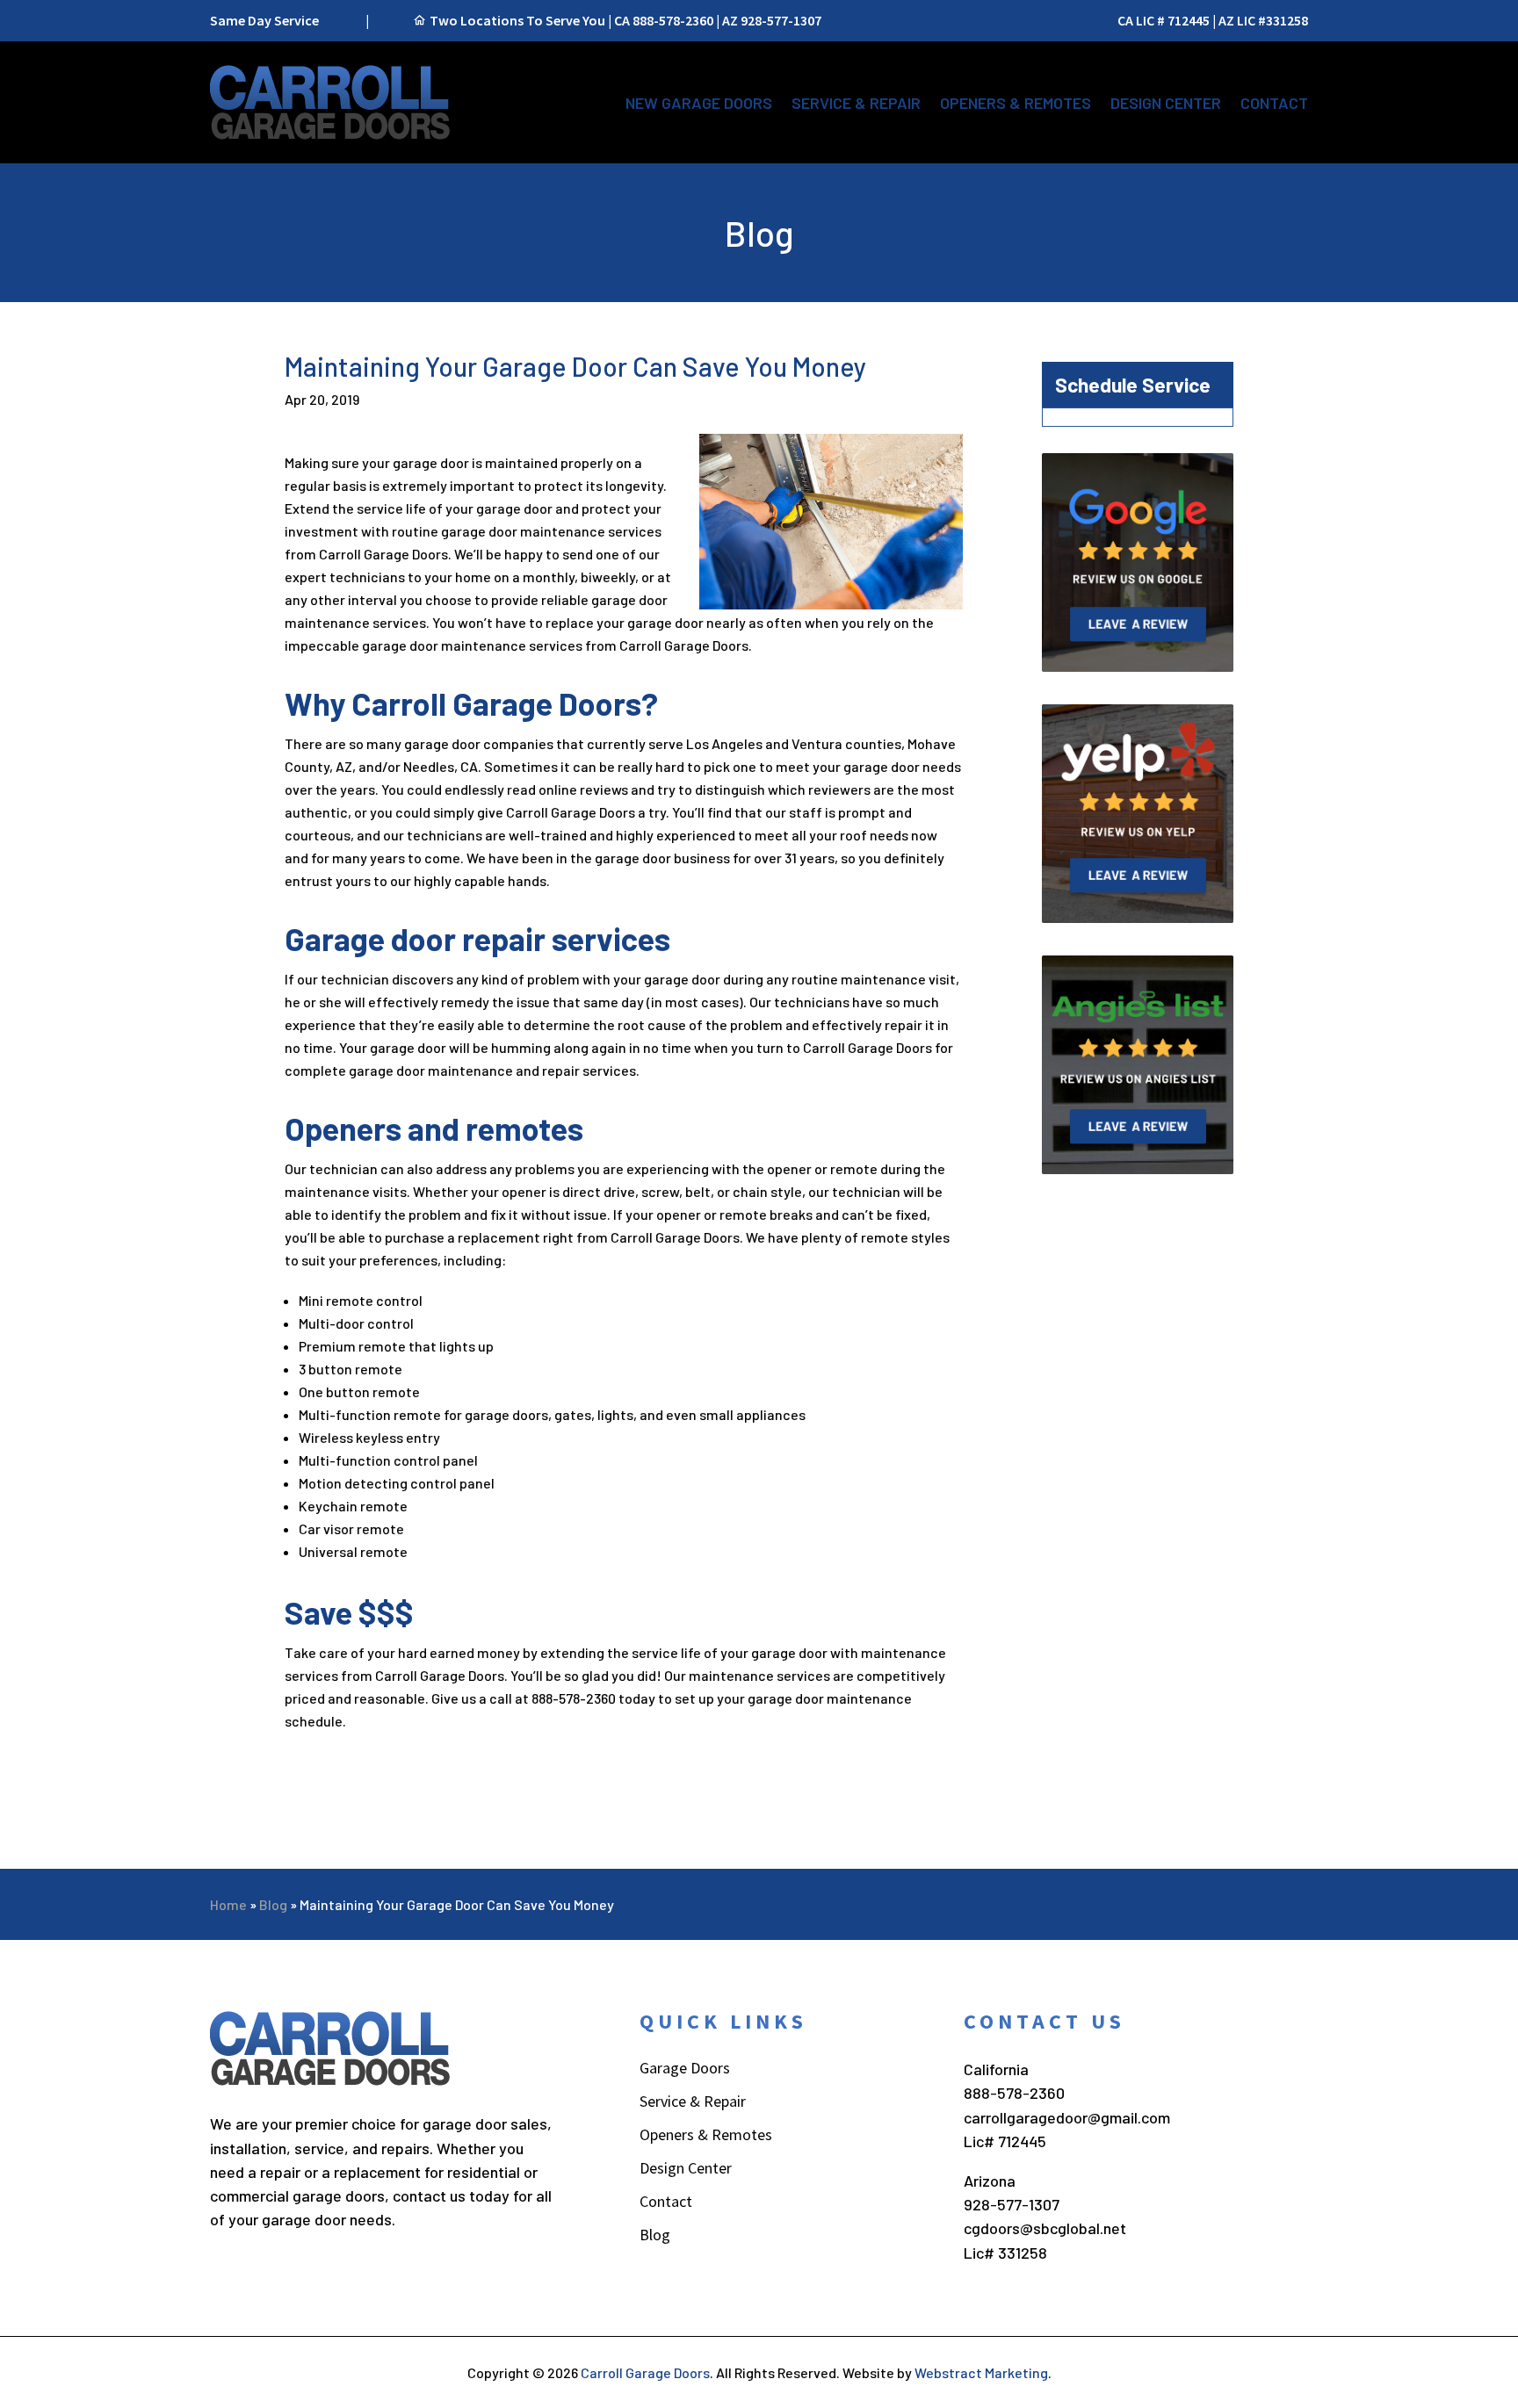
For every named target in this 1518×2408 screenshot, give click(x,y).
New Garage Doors (699, 103)
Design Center (1166, 103)
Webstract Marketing (981, 2372)
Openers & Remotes (1016, 103)
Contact (1274, 103)
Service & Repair (856, 103)
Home (228, 1904)
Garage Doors (685, 2070)
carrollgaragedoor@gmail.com (1067, 2117)
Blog (273, 1904)
